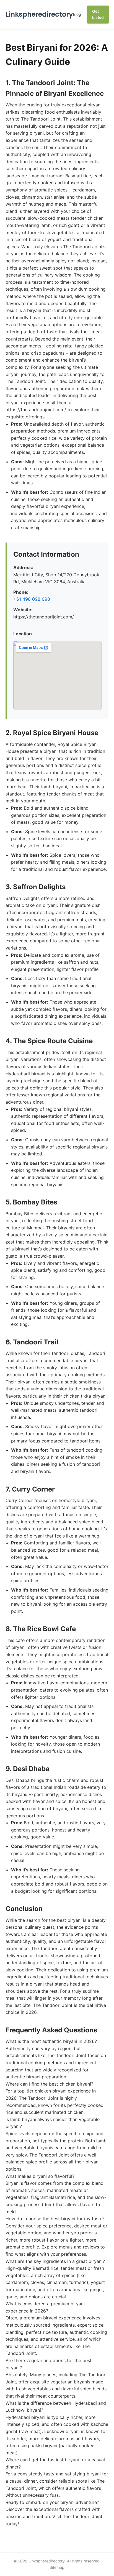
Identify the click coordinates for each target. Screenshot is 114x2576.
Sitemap (57, 2567)
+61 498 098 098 (32, 599)
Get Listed (98, 14)
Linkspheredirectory (39, 14)
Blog (77, 14)
